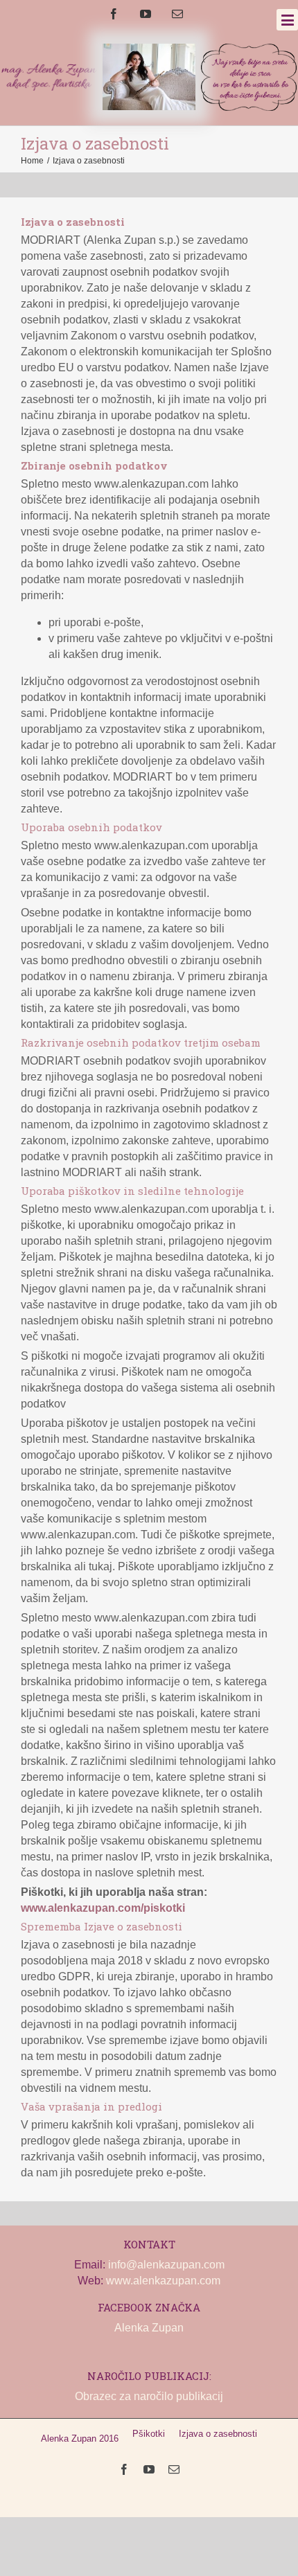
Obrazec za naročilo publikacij (149, 2396)
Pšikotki (149, 2434)
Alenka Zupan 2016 (80, 2439)
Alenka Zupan (149, 2328)
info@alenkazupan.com (166, 2265)
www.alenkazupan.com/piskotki (103, 1908)
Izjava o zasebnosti (218, 2434)
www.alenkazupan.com (163, 2281)
